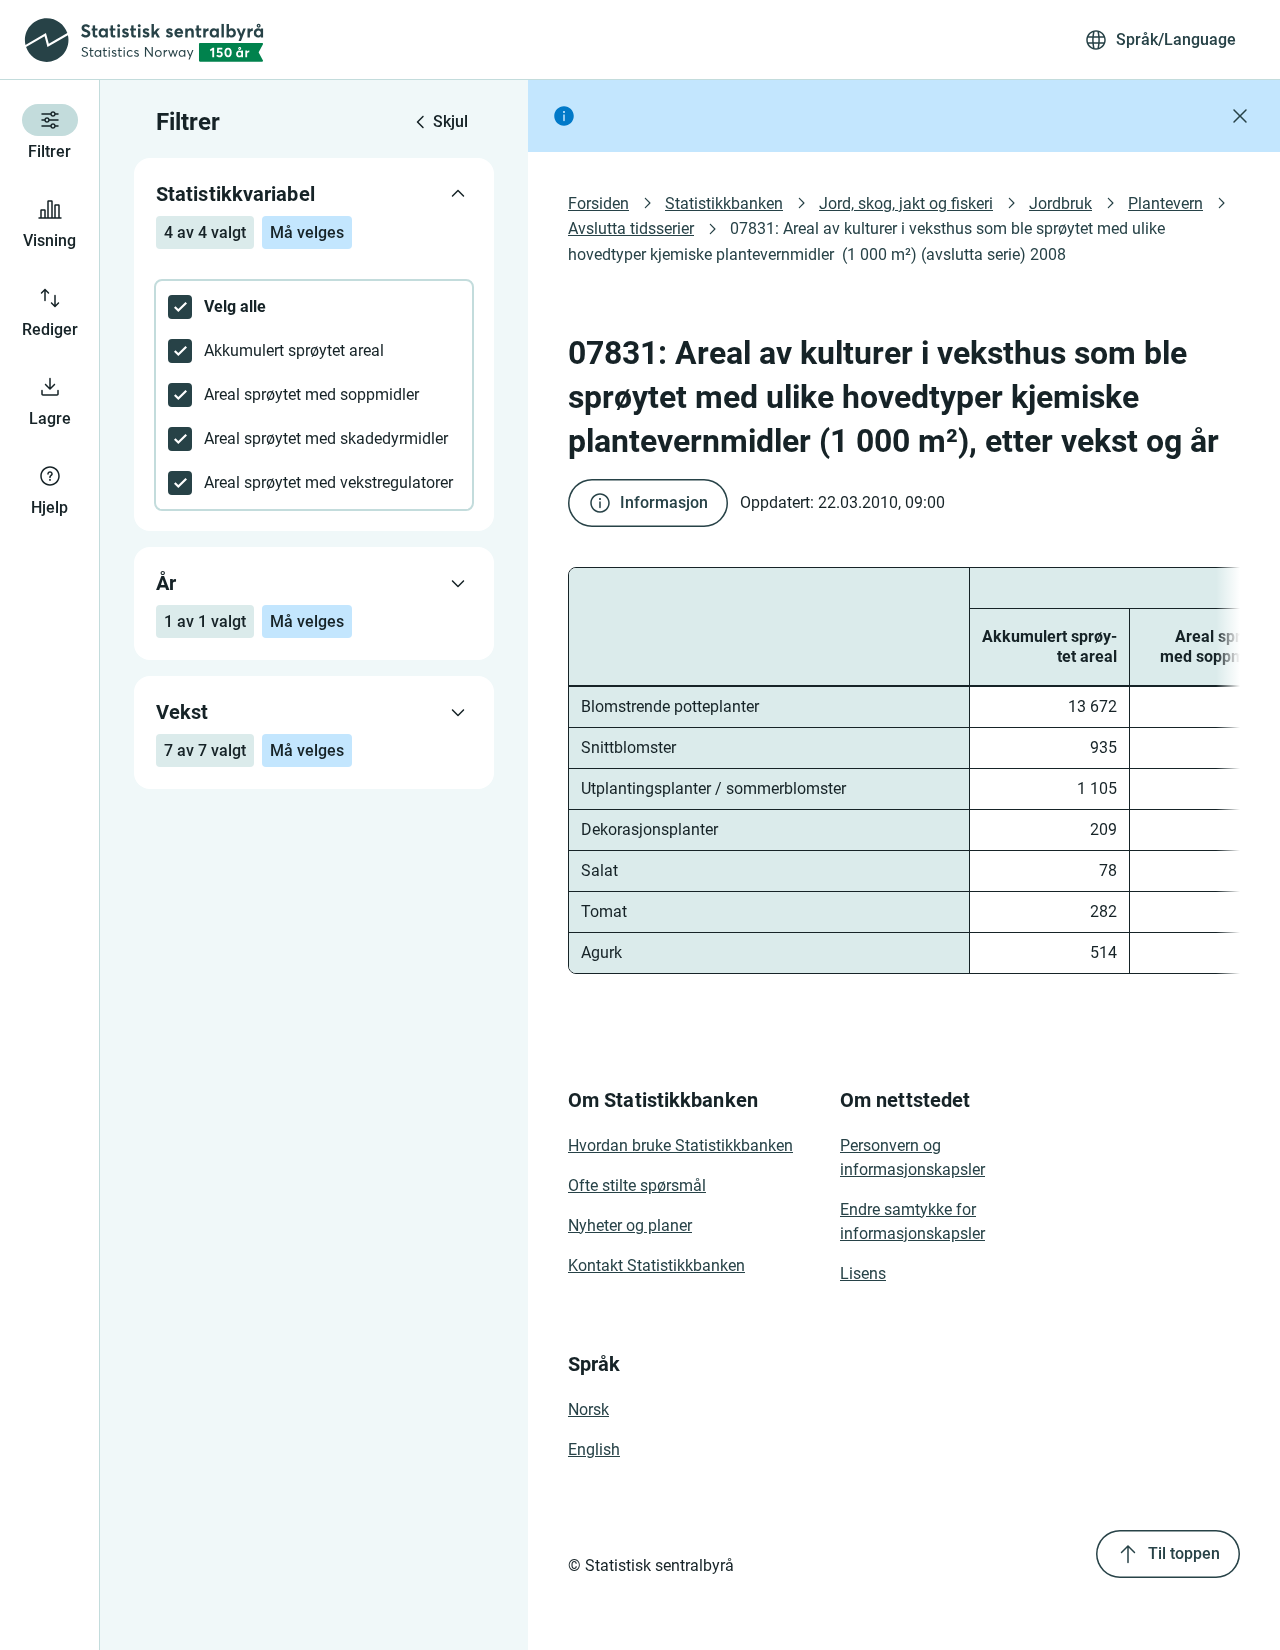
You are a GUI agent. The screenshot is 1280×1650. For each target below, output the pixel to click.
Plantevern (1165, 203)
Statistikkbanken (724, 203)
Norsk (588, 1409)
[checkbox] (314, 307)
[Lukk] (1240, 116)
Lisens (863, 1273)
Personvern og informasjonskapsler (912, 1157)
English (594, 1449)
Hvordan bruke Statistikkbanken (680, 1145)
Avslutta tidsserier (631, 228)
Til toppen (1184, 1553)
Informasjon (664, 502)
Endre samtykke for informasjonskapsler (912, 1221)
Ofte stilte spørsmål (637, 1185)
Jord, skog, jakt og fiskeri (906, 203)
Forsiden (598, 203)
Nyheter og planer (630, 1225)
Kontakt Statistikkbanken (656, 1265)
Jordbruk (1060, 203)
